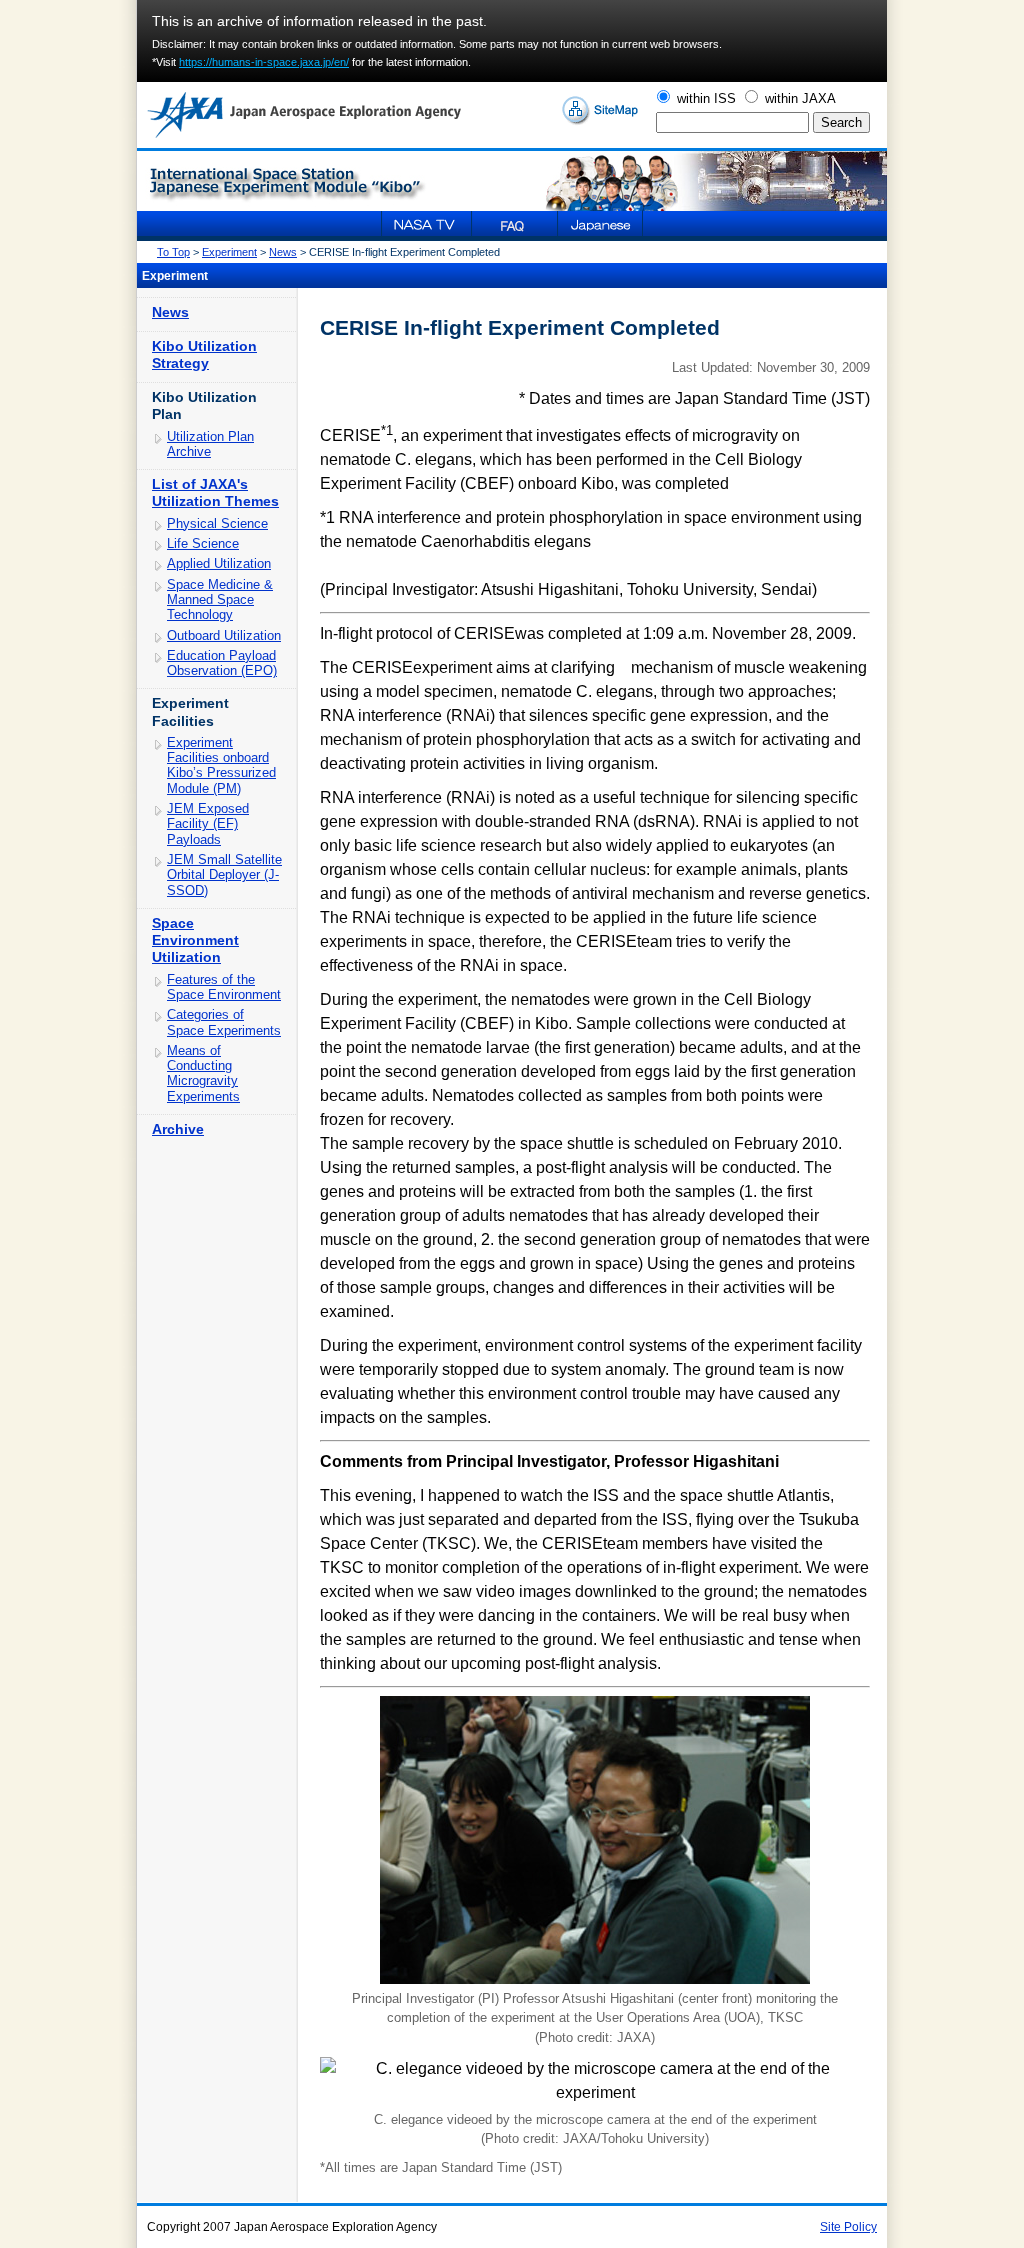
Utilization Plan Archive (210, 444)
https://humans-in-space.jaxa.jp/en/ (264, 62)
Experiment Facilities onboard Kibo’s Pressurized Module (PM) (221, 765)
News (283, 252)
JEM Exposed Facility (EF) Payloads (208, 824)
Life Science (203, 543)
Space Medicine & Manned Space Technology (220, 600)
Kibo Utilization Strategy (204, 354)
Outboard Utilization (224, 635)
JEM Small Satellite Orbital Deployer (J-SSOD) (224, 875)
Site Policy (848, 2227)
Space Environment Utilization (195, 940)
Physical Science (217, 523)
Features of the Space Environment (224, 987)
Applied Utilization (219, 563)
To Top (173, 252)
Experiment (229, 252)
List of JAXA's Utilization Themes (215, 492)
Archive (178, 1129)
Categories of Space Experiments (224, 1022)
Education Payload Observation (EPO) (222, 663)
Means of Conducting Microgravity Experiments (203, 1073)
